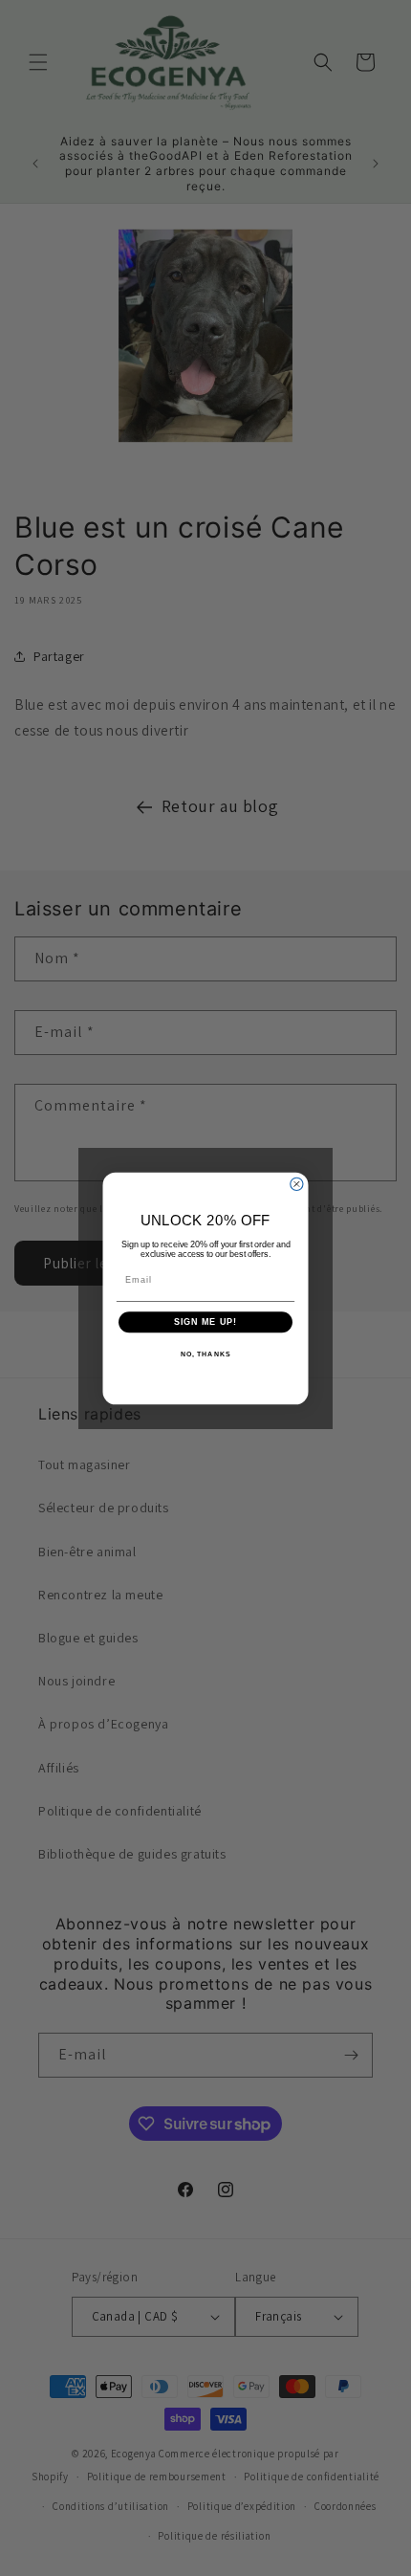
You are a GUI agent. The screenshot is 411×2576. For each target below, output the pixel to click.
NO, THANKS (205, 1354)
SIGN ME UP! (206, 1321)
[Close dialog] (297, 1184)
